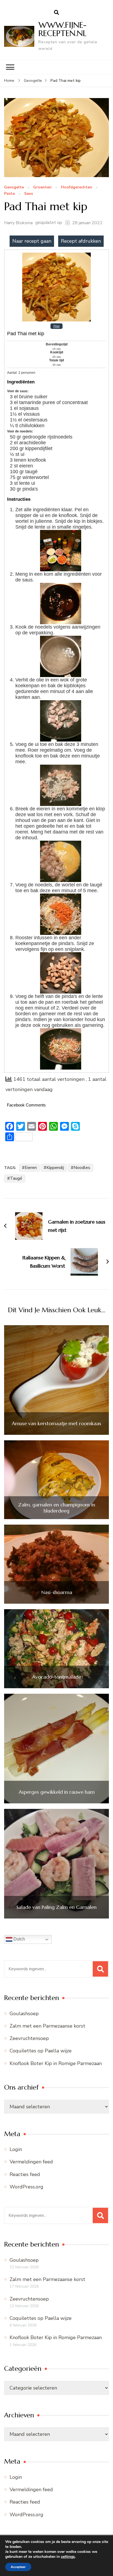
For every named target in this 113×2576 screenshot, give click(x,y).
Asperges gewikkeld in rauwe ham (57, 1792)
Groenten (42, 187)
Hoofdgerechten (77, 187)
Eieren (31, 1168)
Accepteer (18, 2567)
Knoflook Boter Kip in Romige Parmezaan (56, 2063)
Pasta (9, 194)
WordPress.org (26, 2187)
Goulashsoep (24, 2014)
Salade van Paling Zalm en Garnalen (56, 1907)
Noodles (82, 1168)
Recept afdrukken (81, 241)
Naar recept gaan (32, 241)
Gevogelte (14, 187)
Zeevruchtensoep (29, 2038)
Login (16, 2149)
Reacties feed (25, 2174)
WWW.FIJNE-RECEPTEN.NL (63, 29)
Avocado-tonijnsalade (57, 1677)
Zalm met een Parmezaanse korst (47, 2026)
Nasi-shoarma (57, 1592)
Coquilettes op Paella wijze (41, 2051)
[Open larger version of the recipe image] (56, 255)
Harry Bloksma (18, 223)
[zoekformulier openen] (56, 13)
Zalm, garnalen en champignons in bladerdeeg (57, 1508)
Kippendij (55, 1168)
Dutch (19, 1939)
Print (56, 326)
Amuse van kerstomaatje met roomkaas (56, 1424)
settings (68, 2557)
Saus (29, 194)
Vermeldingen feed (31, 2162)
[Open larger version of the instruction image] (61, 533)
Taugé (16, 1178)
